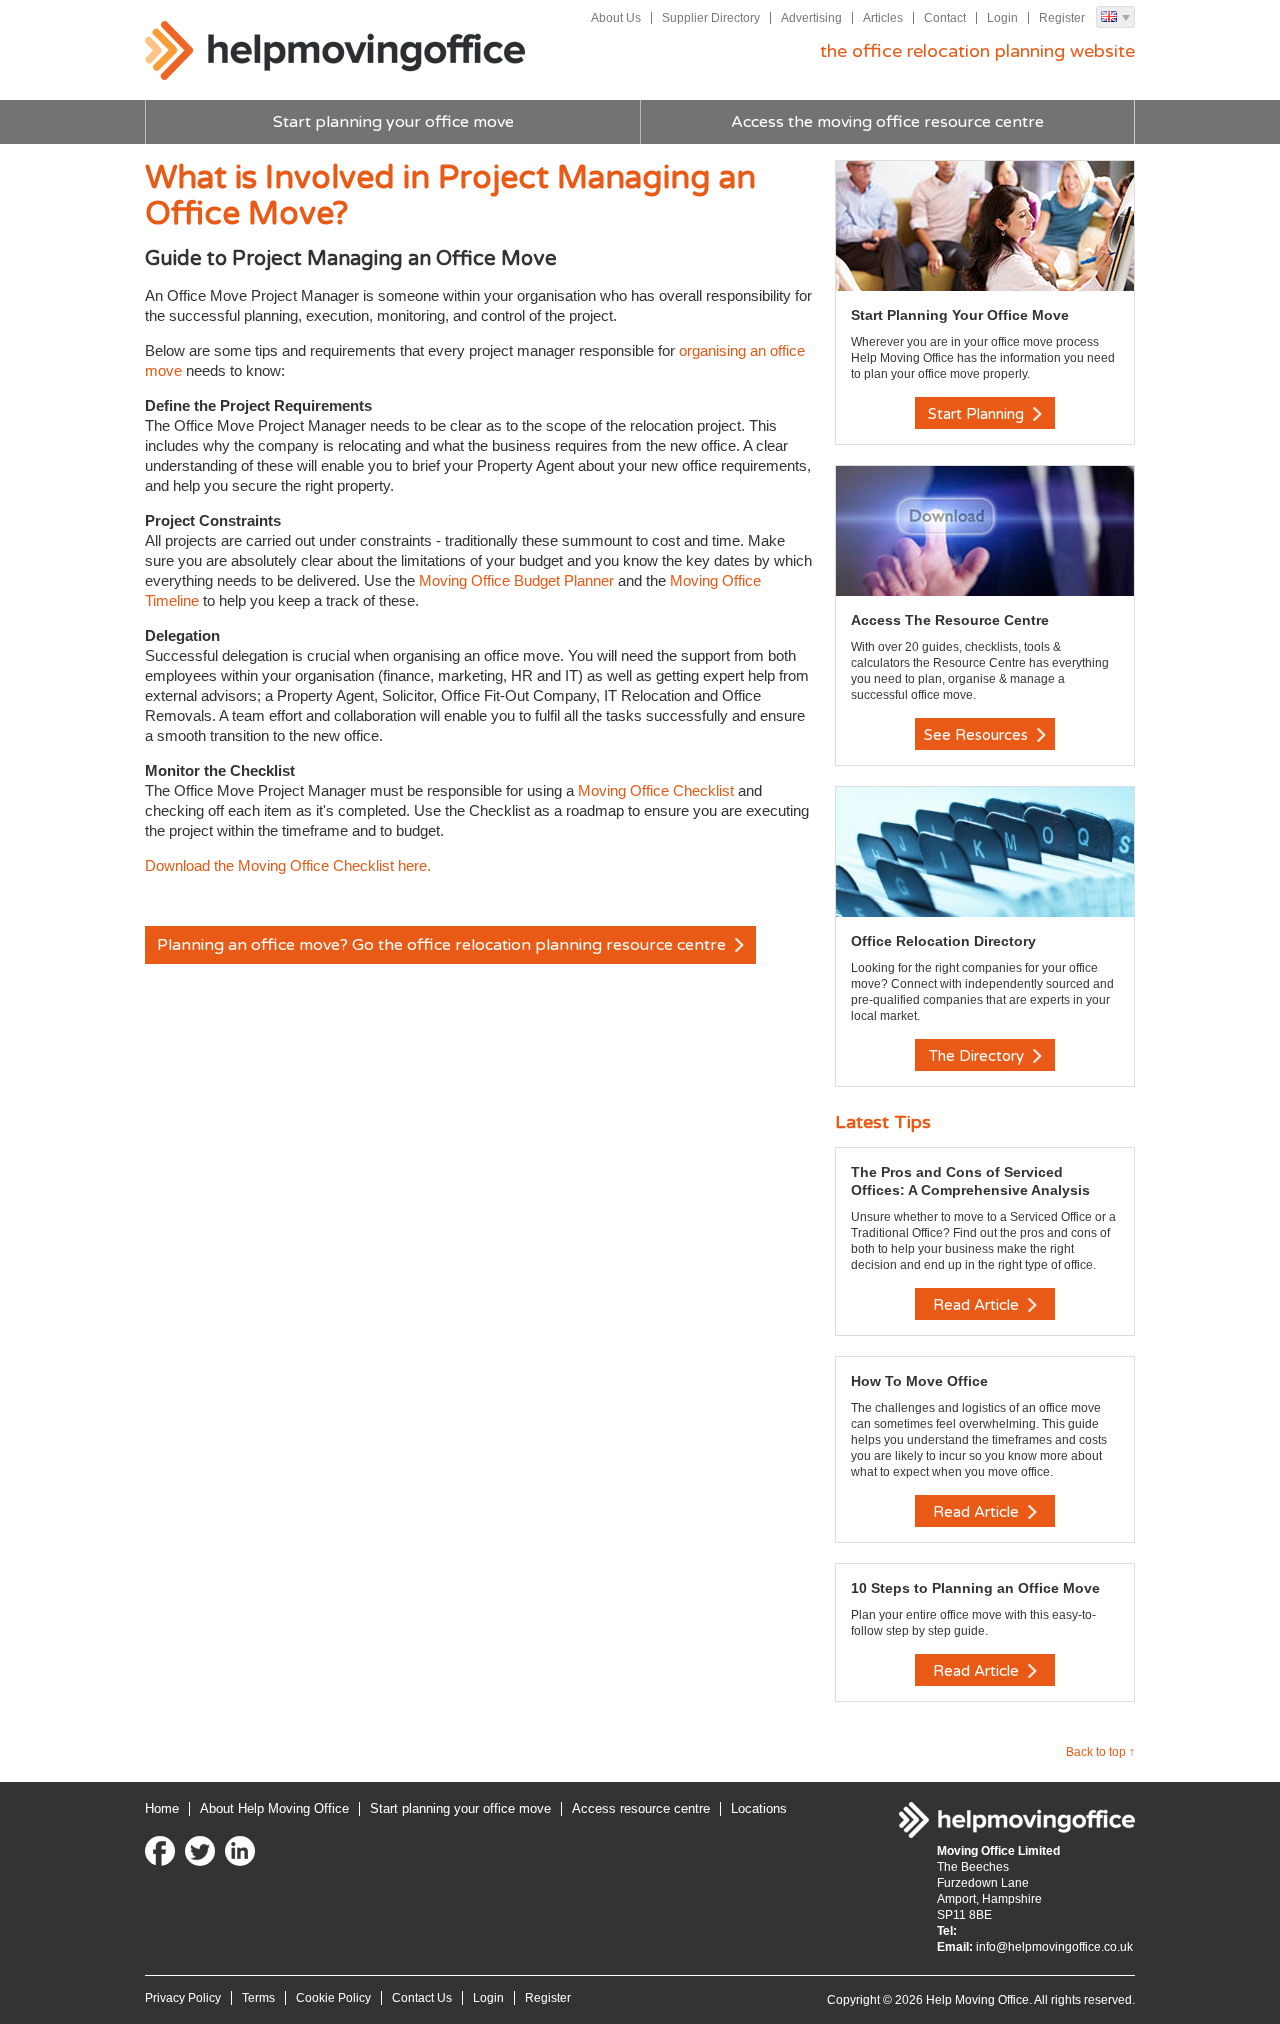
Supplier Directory (711, 18)
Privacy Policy (183, 1998)
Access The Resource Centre (950, 620)
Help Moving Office (335, 51)
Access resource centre (641, 1808)
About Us (616, 18)
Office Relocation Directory (943, 941)
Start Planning (978, 414)
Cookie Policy (333, 1998)
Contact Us (422, 1998)
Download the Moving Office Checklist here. (288, 865)
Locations (759, 1808)
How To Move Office (919, 1381)
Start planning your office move (393, 122)
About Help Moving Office (274, 1808)
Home (162, 1808)
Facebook (160, 1851)
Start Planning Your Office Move (960, 315)
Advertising (811, 18)
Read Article (978, 1305)
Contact (945, 18)
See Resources (978, 735)
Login (1002, 18)
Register (1062, 18)
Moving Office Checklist (656, 790)
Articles (883, 18)
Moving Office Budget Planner (516, 580)
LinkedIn (240, 1851)
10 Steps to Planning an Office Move (975, 1588)
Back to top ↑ (1100, 1752)
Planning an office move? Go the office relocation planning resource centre (443, 945)
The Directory (978, 1056)
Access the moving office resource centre (887, 122)
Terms (258, 1998)
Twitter (200, 1851)
